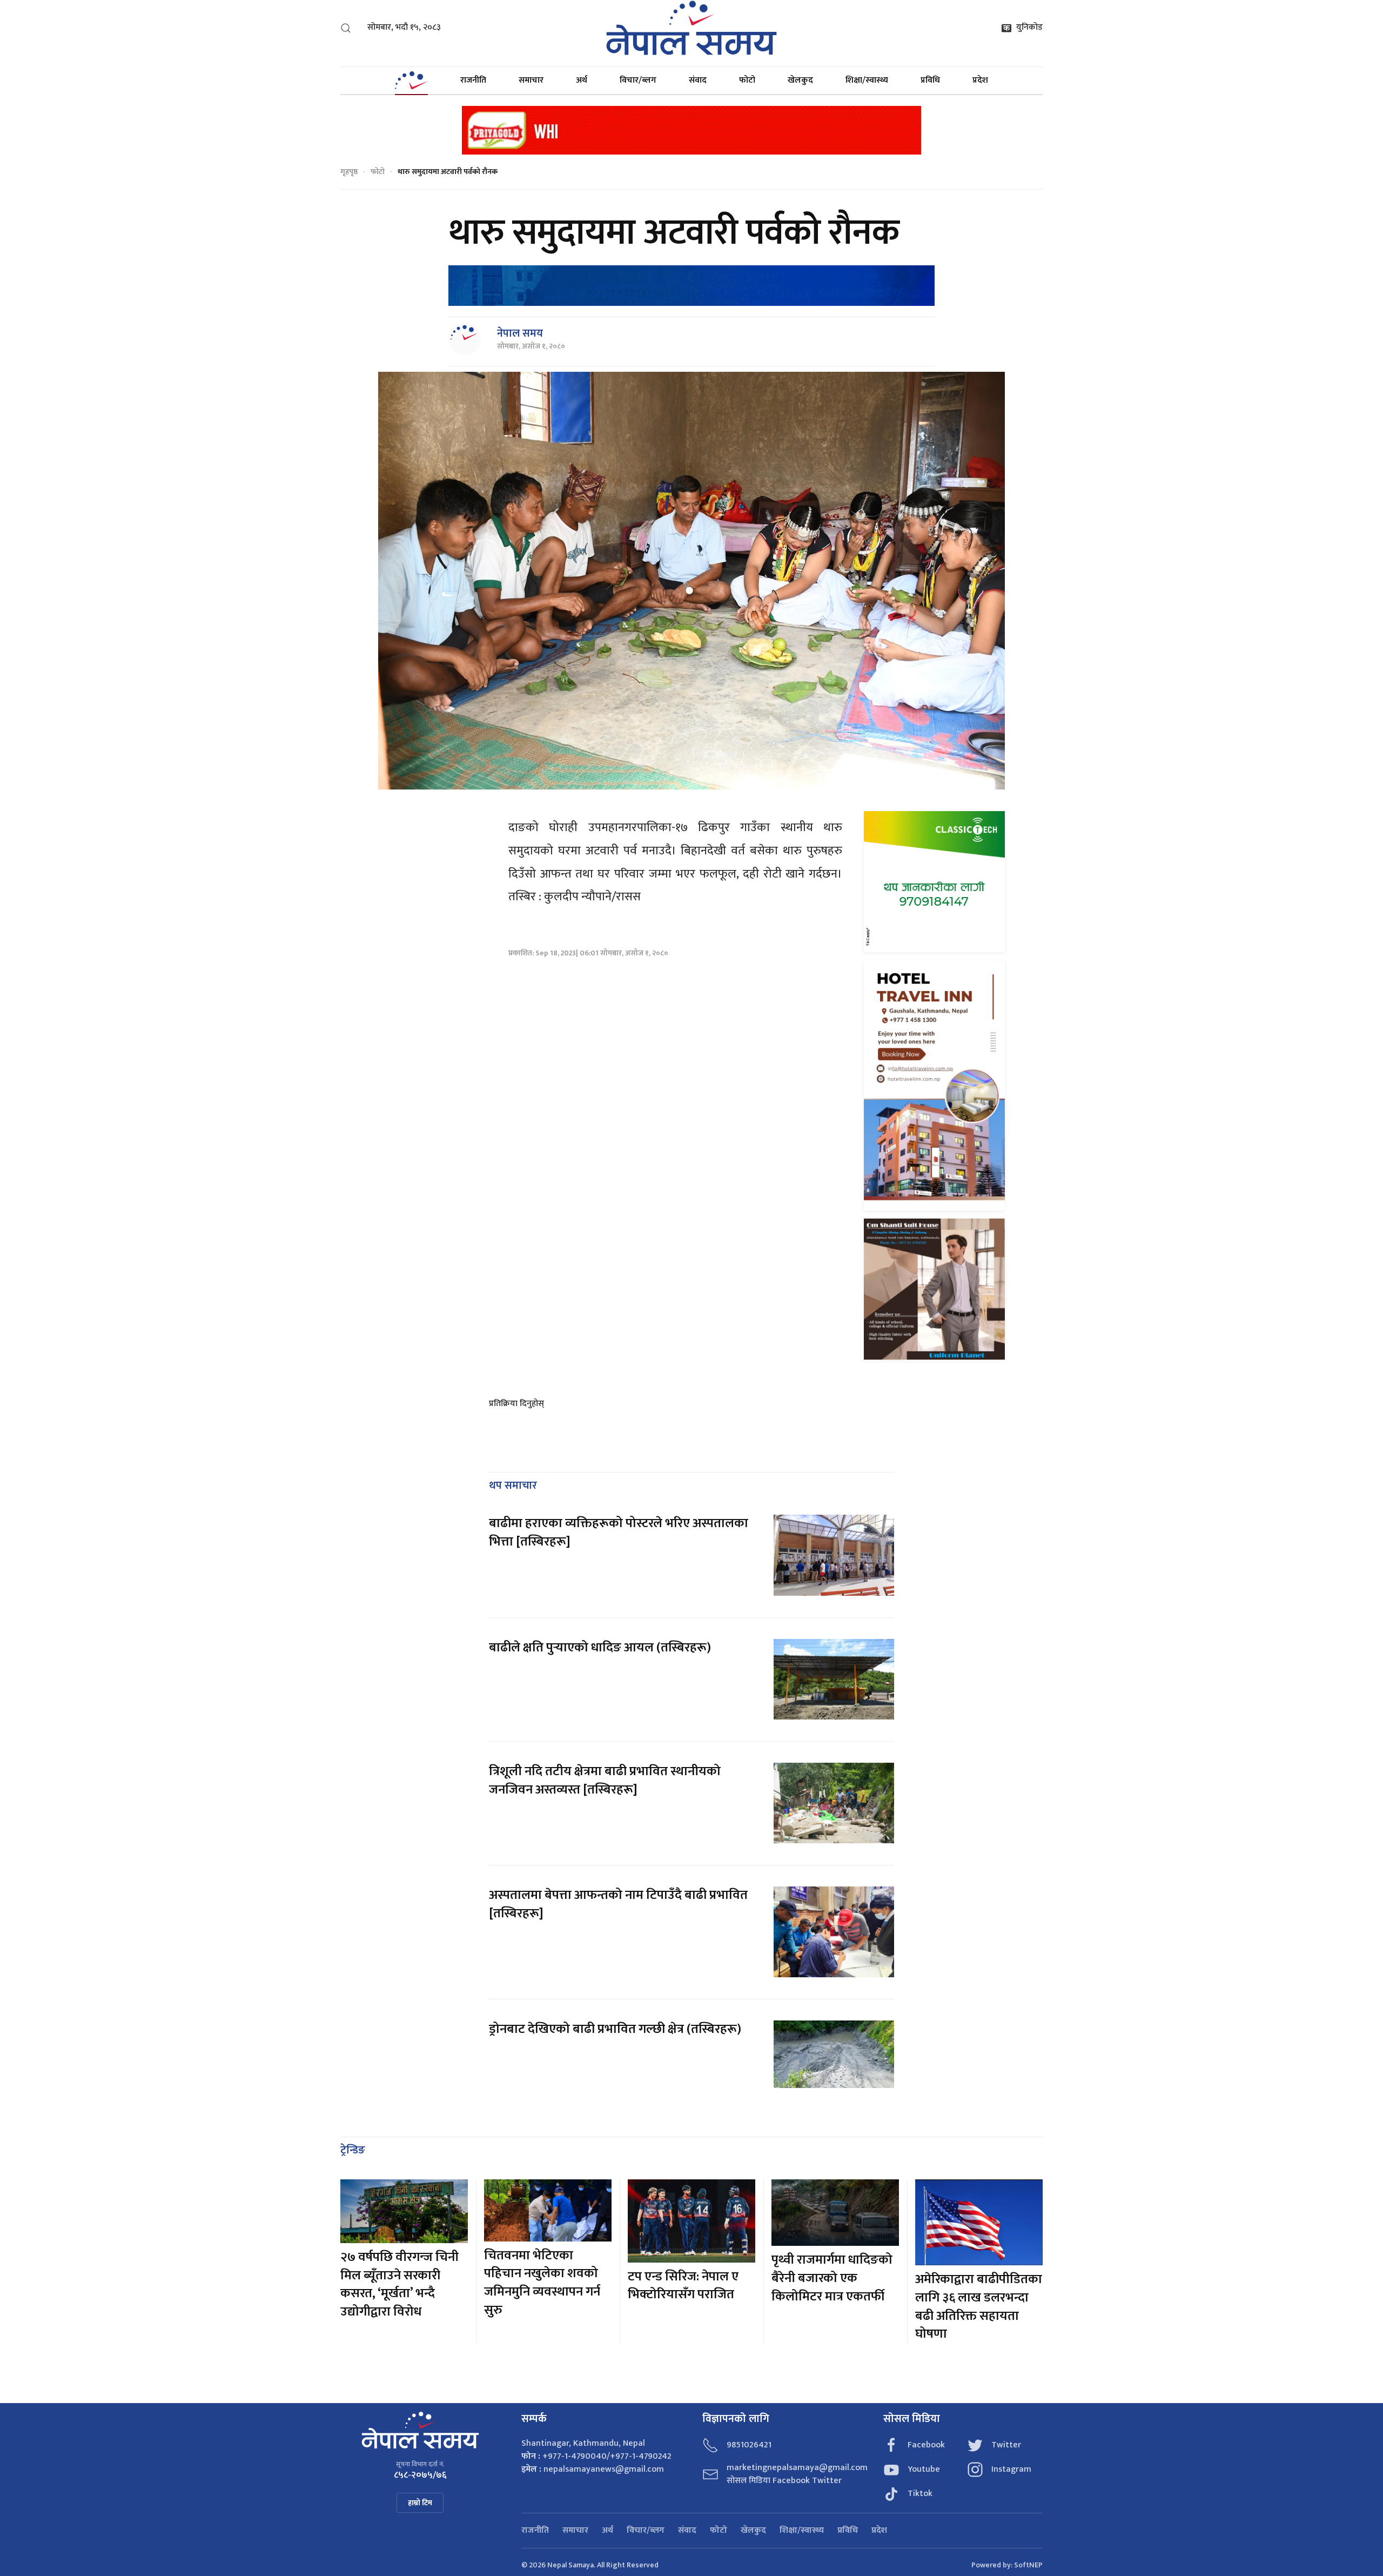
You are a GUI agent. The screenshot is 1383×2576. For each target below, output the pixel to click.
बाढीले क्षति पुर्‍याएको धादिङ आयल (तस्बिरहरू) (600, 1648)
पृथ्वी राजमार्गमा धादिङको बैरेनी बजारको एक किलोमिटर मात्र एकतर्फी (832, 2278)
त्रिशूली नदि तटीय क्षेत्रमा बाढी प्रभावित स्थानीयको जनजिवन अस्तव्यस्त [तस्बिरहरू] (605, 1781)
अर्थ (582, 80)
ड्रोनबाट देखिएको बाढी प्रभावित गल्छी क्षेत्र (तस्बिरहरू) (615, 2029)
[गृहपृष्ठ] (411, 81)
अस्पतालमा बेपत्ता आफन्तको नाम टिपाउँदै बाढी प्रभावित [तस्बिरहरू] (618, 1904)
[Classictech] (934, 881)
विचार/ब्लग (638, 80)
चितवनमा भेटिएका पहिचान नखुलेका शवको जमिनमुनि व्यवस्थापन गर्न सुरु (542, 2283)
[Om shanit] (934, 1289)
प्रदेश (980, 80)
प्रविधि (930, 80)
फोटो (747, 80)
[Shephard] (691, 285)
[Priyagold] (691, 129)
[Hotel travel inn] (934, 1085)
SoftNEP (1028, 2565)
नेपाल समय (520, 333)
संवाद (698, 80)
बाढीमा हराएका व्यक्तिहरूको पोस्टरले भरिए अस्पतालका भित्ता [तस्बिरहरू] (619, 1533)
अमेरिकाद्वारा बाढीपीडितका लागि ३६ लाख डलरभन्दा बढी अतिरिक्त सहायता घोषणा (979, 2307)
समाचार (531, 80)
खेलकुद (800, 80)
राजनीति (473, 80)
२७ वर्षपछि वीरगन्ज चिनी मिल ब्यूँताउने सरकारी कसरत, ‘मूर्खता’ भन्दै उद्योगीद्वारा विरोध (400, 2284)
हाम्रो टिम (420, 2503)
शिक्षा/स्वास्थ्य (867, 80)
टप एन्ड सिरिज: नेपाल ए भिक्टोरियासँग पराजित (683, 2286)
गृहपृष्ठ (349, 172)
